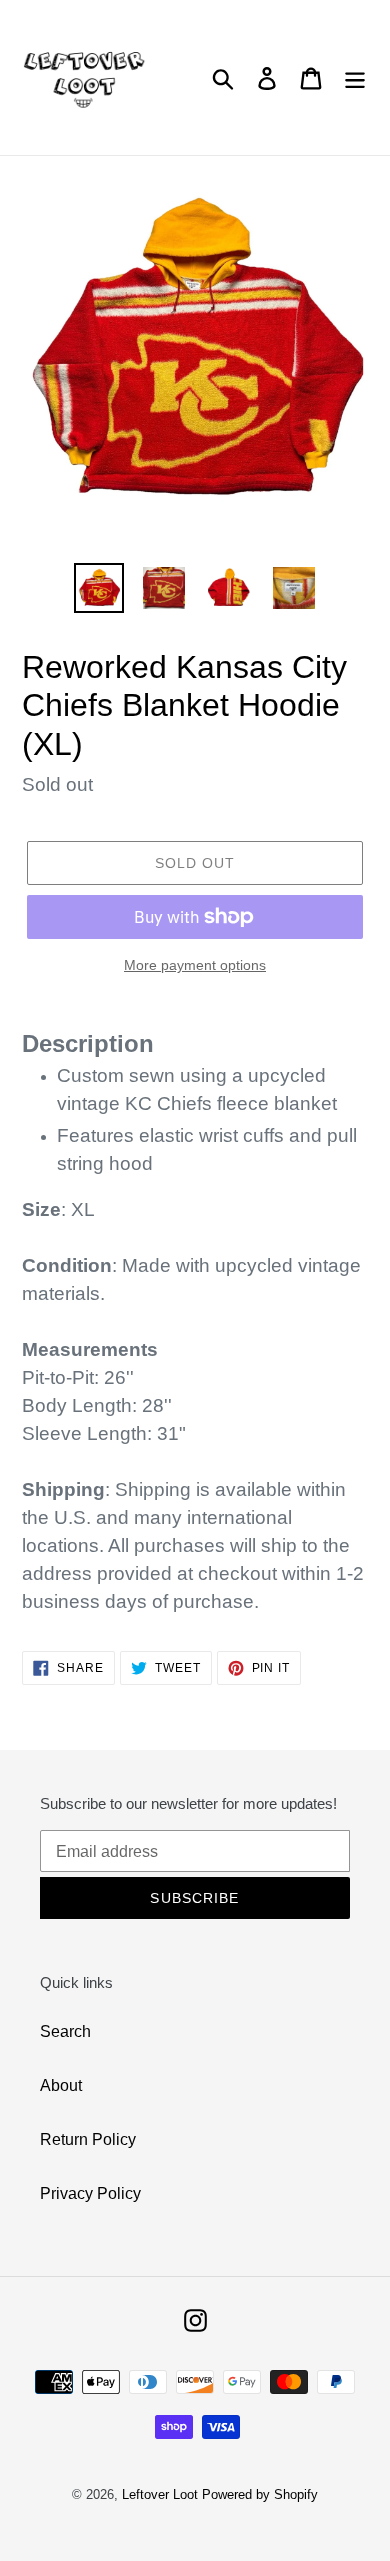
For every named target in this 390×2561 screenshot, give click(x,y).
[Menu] (355, 77)
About (61, 2085)
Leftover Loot (160, 2494)
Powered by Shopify (260, 2494)
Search (65, 2031)
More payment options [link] (195, 965)
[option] (99, 588)
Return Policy (88, 2139)
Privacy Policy (90, 2193)
